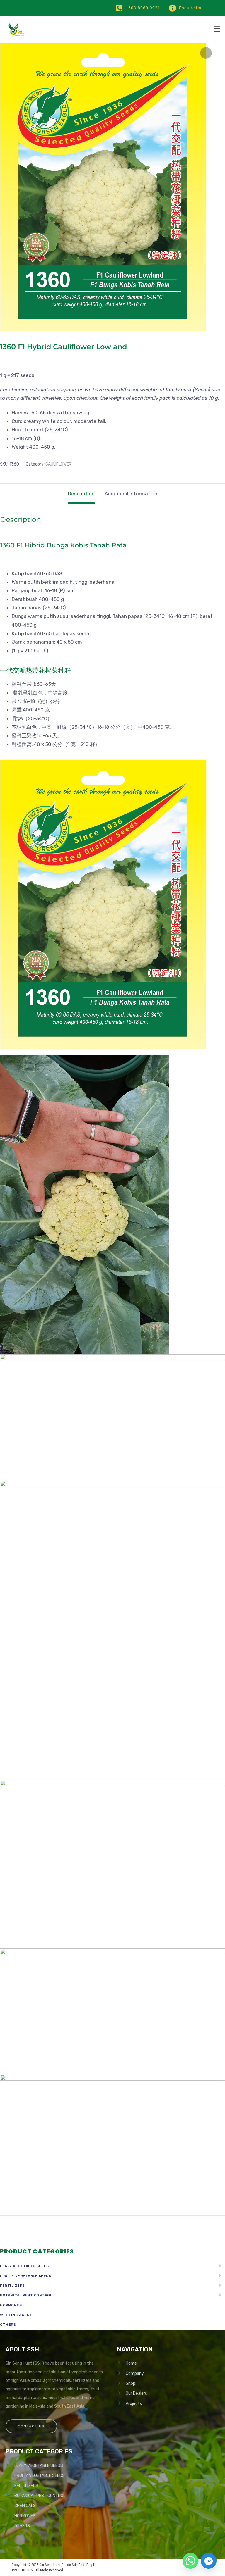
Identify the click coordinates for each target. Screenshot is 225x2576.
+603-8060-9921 (143, 8)
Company (135, 2373)
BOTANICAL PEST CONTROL (26, 2295)
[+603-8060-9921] (119, 8)
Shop (131, 2383)
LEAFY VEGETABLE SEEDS (24, 2266)
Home (131, 2363)
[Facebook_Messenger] (209, 2561)
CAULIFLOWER (58, 464)
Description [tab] (81, 494)
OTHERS (8, 2325)
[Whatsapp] (190, 2561)
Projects (134, 2404)
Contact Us (31, 2426)
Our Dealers (136, 2393)
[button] (217, 30)
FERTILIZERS (12, 2286)
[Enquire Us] (172, 8)
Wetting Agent (16, 2315)
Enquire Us (190, 8)
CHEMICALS (25, 2506)
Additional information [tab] (131, 494)
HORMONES (11, 2305)
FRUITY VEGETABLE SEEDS (25, 2276)
